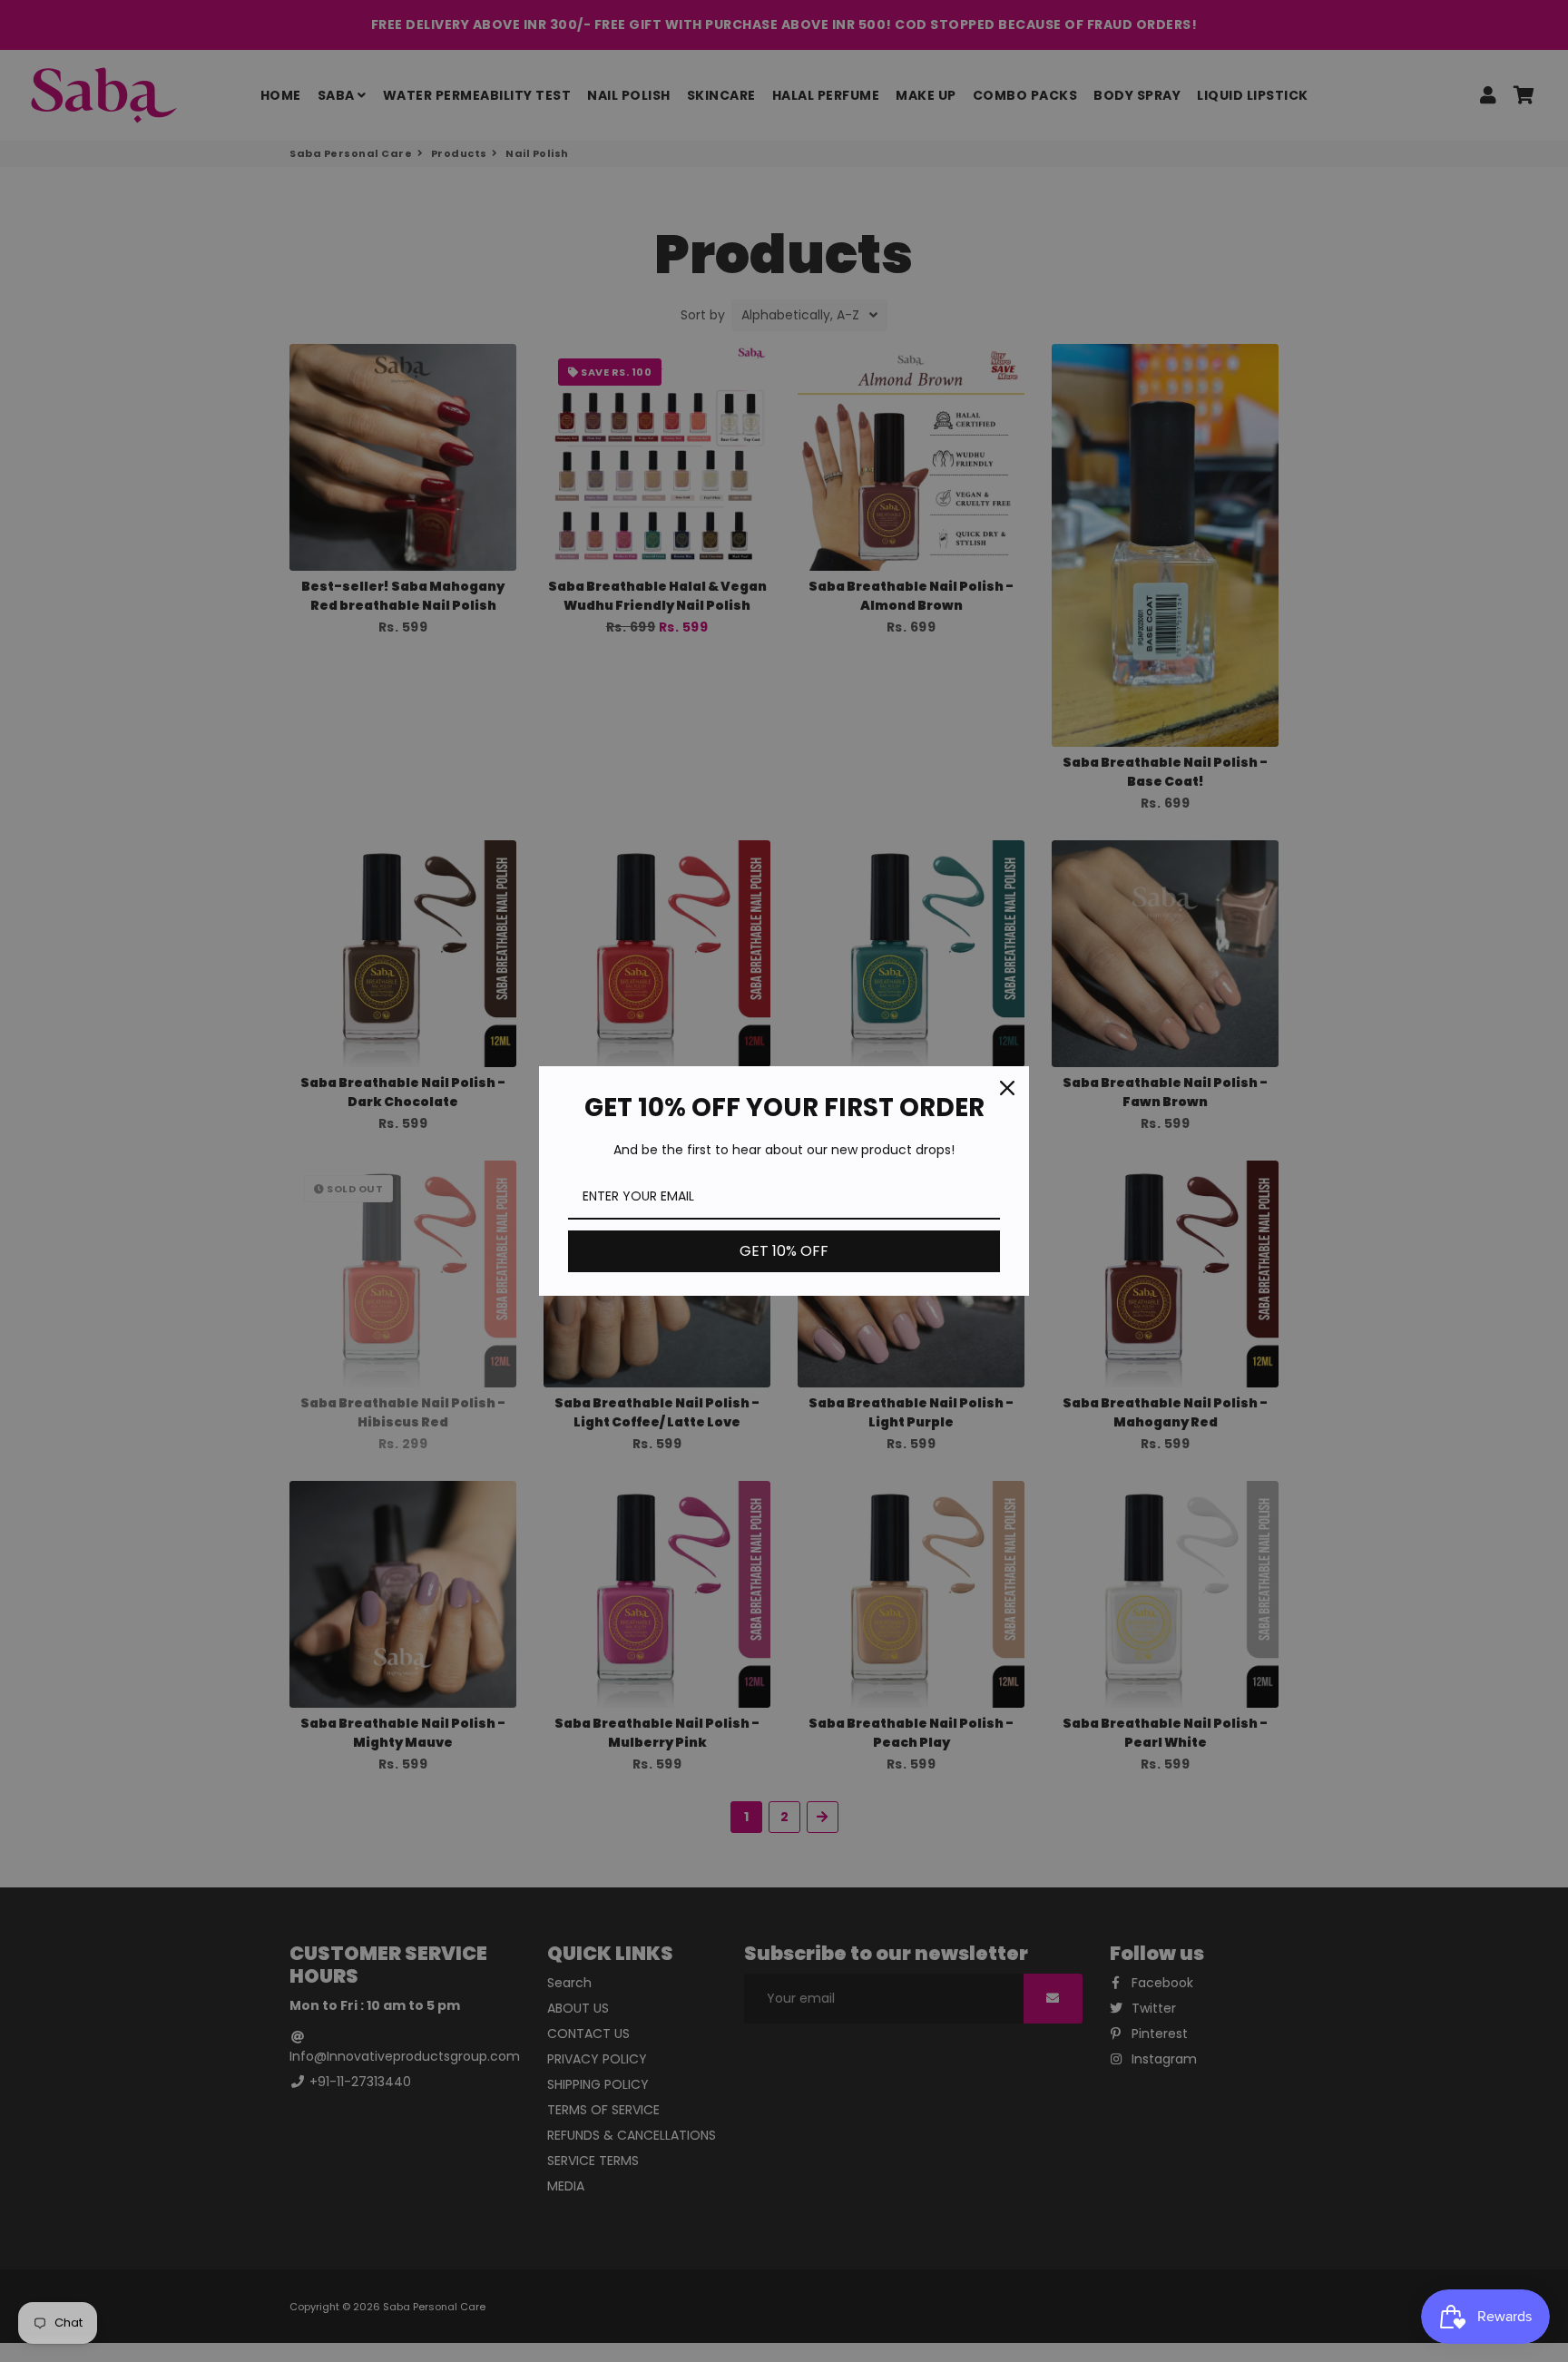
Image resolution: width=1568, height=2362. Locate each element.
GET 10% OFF (784, 1251)
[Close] (1007, 1088)
